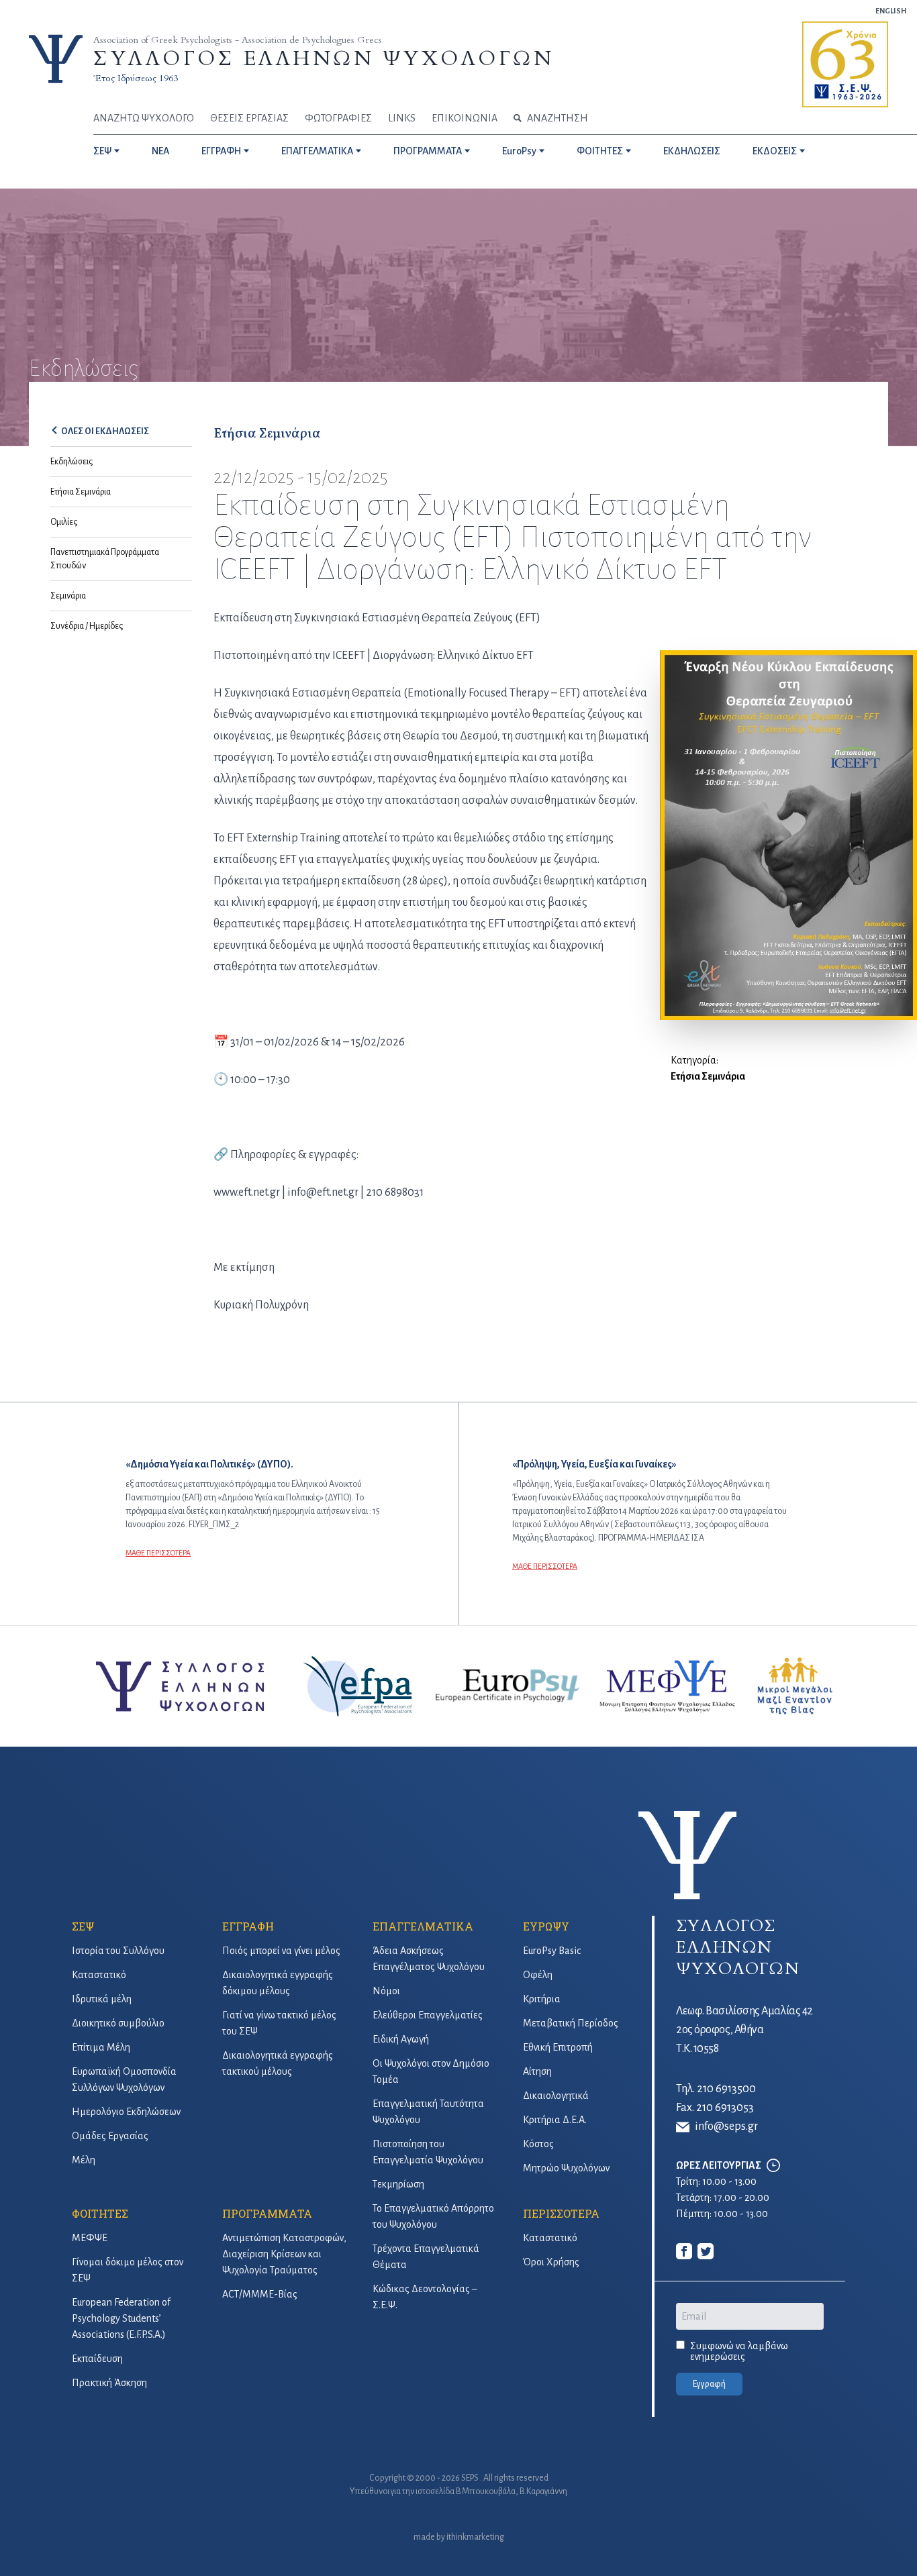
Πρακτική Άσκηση (109, 2383)
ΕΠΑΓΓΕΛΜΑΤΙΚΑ (317, 151)
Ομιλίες (64, 522)
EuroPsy (519, 151)
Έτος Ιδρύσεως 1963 (136, 78)
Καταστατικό (99, 1975)
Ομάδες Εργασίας (110, 2136)
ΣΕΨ (102, 151)
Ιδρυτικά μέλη (102, 1999)
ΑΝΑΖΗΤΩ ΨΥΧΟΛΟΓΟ (144, 118)
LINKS (402, 118)
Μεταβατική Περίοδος (571, 2023)
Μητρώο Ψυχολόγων (566, 2168)
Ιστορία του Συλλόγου (118, 1951)
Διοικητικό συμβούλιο (118, 2023)
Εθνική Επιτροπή (558, 2047)
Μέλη (84, 2160)
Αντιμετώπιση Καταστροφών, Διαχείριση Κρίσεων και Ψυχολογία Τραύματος (284, 2254)
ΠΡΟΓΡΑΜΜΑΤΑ (428, 151)
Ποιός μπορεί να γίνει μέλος (281, 1951)
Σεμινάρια (68, 596)
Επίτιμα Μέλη (101, 2047)
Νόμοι (386, 1991)
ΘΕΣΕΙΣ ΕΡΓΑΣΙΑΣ (249, 118)
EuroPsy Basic (552, 1951)
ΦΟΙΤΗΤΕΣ (600, 151)
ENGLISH (891, 11)
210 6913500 (726, 2089)
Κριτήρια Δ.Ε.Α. (555, 2120)
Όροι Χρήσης (551, 2262)
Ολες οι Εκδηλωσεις (105, 431)
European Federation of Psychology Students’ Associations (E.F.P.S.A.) (121, 2318)
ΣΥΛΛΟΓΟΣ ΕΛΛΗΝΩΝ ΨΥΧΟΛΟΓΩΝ (324, 59)
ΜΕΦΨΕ (90, 2238)
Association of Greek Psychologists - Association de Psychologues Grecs (238, 40)
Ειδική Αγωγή (401, 2039)
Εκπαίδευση (97, 2359)
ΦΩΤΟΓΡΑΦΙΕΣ (338, 118)
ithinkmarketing (475, 2537)
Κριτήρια (542, 1999)
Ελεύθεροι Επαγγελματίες (428, 2015)
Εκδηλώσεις (71, 462)
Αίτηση (537, 2071)
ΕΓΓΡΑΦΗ (221, 151)
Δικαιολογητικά (556, 2096)
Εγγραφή (709, 2384)
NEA (160, 151)
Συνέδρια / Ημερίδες (87, 626)
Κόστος (538, 2144)
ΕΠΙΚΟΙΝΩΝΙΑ (465, 118)
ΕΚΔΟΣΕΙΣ (775, 151)
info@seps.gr (726, 2126)
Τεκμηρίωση (398, 2184)
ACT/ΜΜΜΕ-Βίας (260, 2294)
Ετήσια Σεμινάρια (81, 492)
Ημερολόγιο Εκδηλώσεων (126, 2112)
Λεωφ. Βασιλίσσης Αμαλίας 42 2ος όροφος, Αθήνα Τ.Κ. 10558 (744, 2030)
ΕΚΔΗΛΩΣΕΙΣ (692, 151)
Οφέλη (538, 1975)
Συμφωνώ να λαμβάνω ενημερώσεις (739, 2351)
